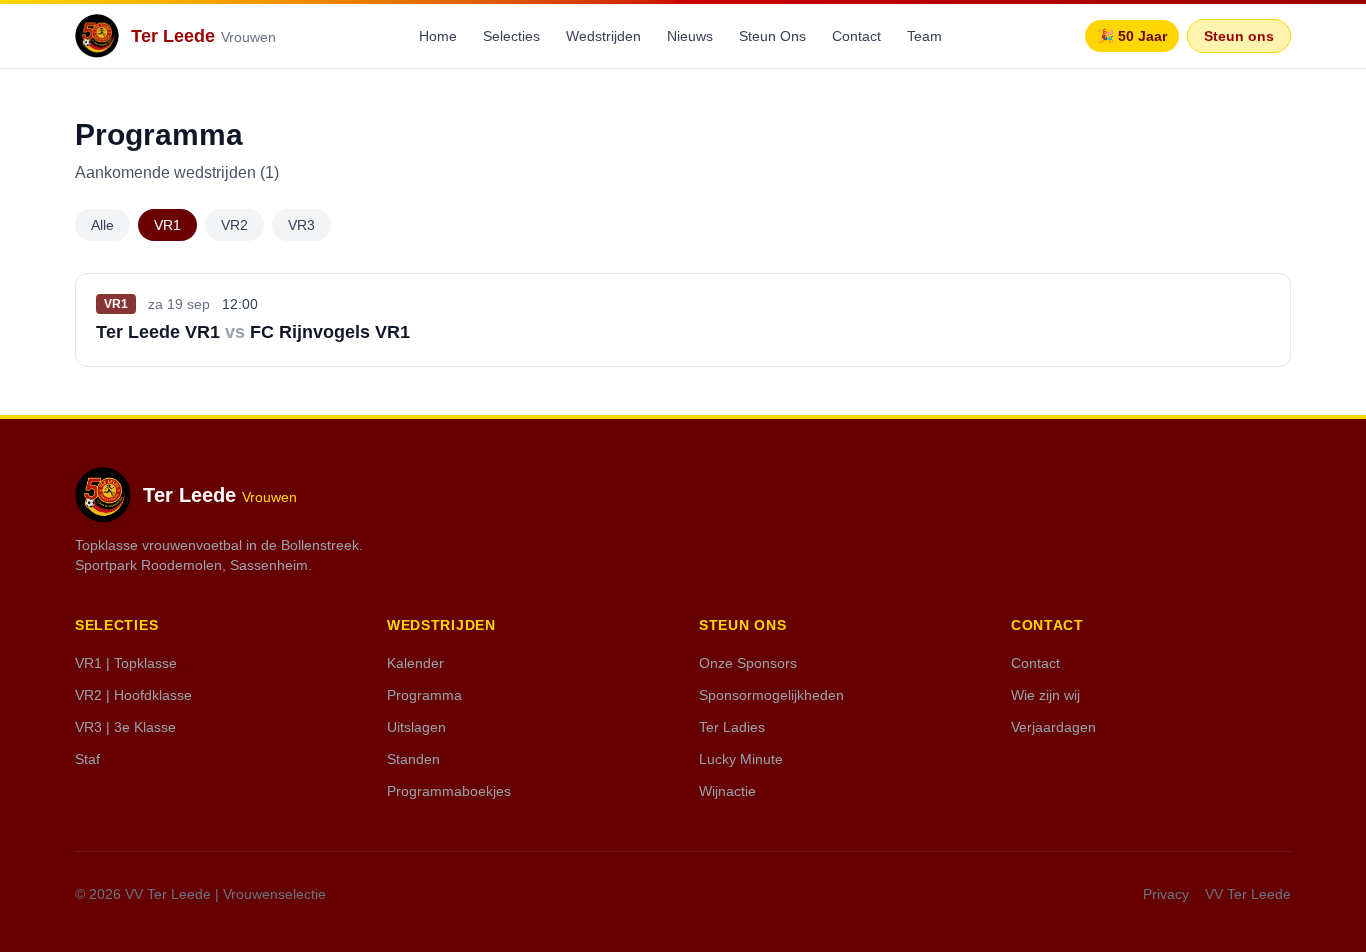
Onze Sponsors (748, 663)
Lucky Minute (741, 759)
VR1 (167, 225)
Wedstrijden (603, 36)
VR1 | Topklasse (126, 663)
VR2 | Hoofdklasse (133, 695)
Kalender (415, 663)
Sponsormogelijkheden (771, 695)
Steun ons (1239, 36)
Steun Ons (772, 36)
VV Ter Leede (1248, 894)
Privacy (1166, 894)
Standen (413, 759)
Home (438, 36)
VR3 (301, 225)
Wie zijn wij (1045, 695)
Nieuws (690, 36)
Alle (102, 225)
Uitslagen (416, 727)
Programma (424, 695)
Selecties (511, 36)
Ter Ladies (732, 727)
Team (924, 36)
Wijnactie (727, 791)
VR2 (234, 225)
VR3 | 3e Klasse (125, 727)
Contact (856, 36)
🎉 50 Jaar (1132, 36)
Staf (87, 759)
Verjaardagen (1053, 727)
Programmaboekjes (449, 791)
